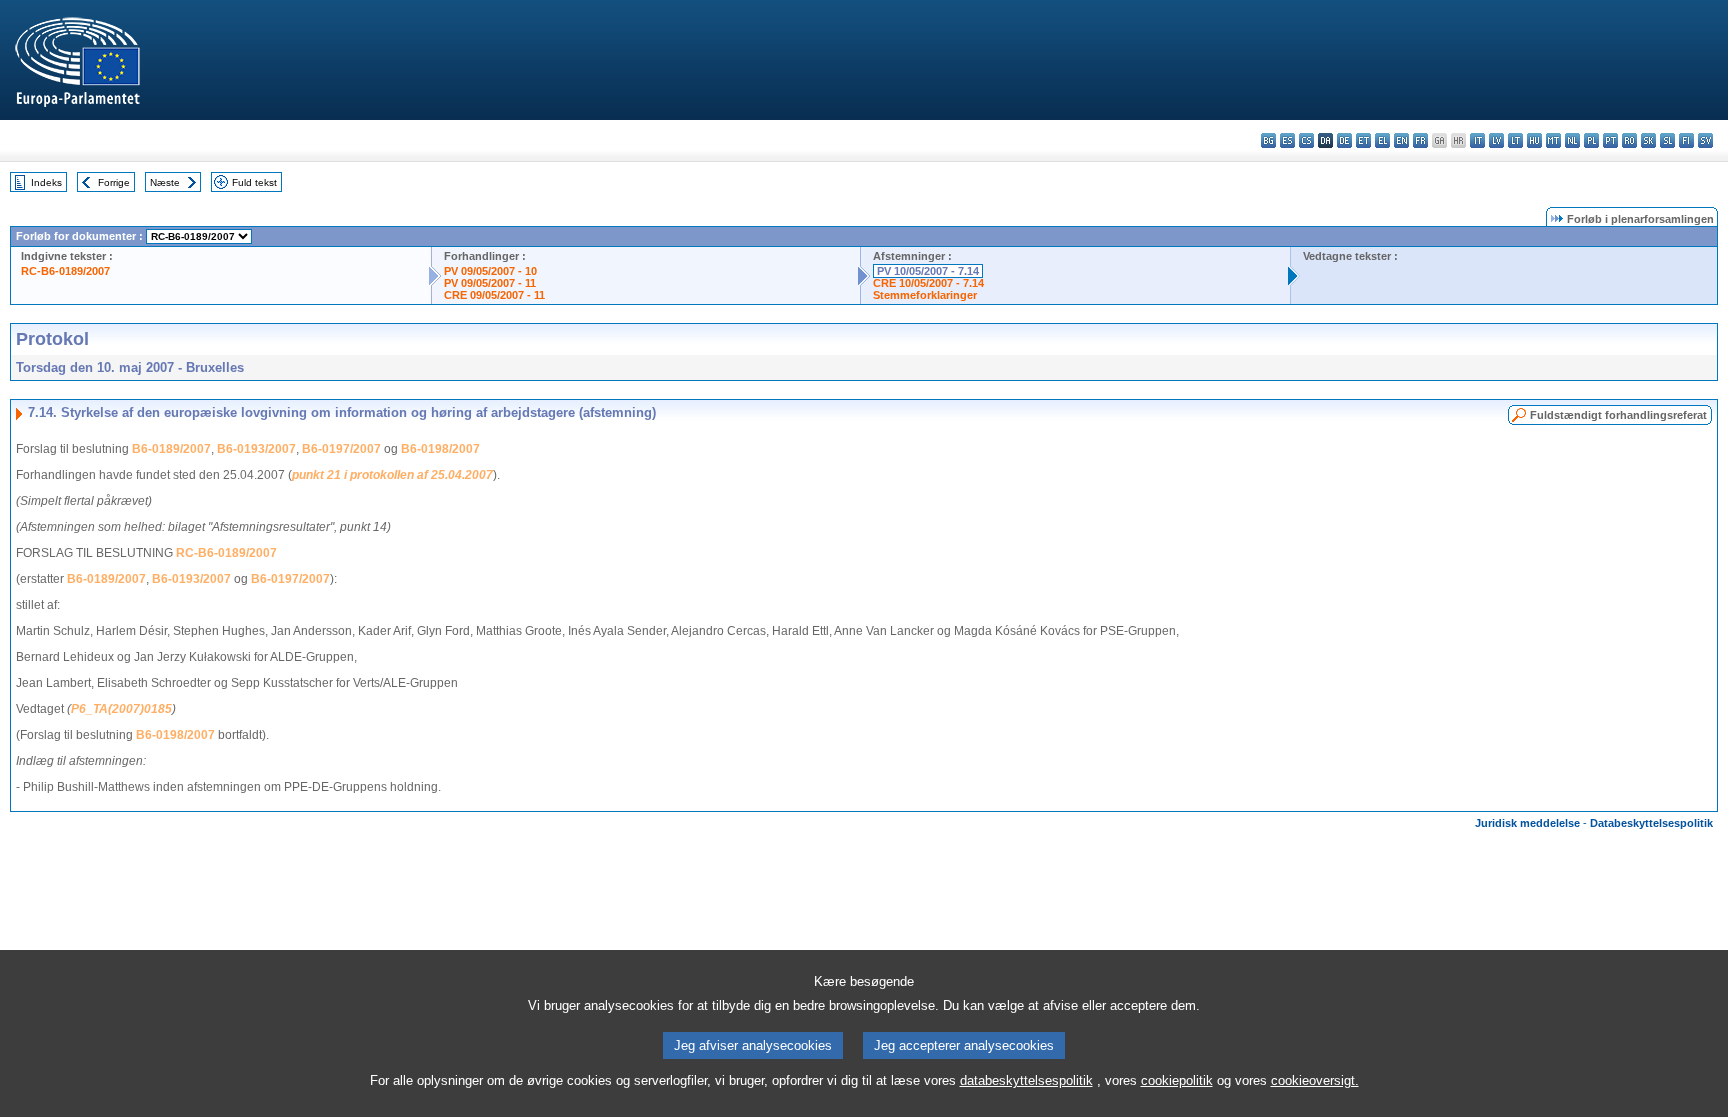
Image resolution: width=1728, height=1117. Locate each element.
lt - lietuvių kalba (1515, 140)
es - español (1287, 140)
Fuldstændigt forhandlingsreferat (1618, 415)
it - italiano (1477, 140)
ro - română (1629, 140)
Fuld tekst (254, 182)
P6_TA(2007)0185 (121, 709)
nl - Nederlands (1572, 140)
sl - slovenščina (1667, 140)
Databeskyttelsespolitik (1651, 823)
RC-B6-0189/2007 (65, 271)
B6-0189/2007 (171, 449)
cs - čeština (1306, 140)
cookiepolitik (1177, 1080)
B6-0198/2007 (440, 449)
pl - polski (1591, 140)
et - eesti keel (1363, 140)
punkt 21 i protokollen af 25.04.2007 (392, 475)
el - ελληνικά (1382, 140)
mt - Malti (1553, 140)
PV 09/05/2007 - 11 (490, 283)
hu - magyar (1534, 140)
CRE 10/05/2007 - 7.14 (928, 283)
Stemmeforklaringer (925, 295)
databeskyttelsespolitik (1026, 1080)
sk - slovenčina (1648, 140)
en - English (1401, 140)
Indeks (46, 182)
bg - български (1268, 140)
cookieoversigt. (1315, 1080)
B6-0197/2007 (341, 449)
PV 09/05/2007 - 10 (490, 271)
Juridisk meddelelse (1527, 823)
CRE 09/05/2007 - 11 (494, 295)
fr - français (1420, 140)
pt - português (1610, 140)
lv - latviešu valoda (1496, 140)
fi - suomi (1686, 140)
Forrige (114, 182)
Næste (165, 182)
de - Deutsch (1344, 140)
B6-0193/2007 (256, 449)
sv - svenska (1705, 140)
